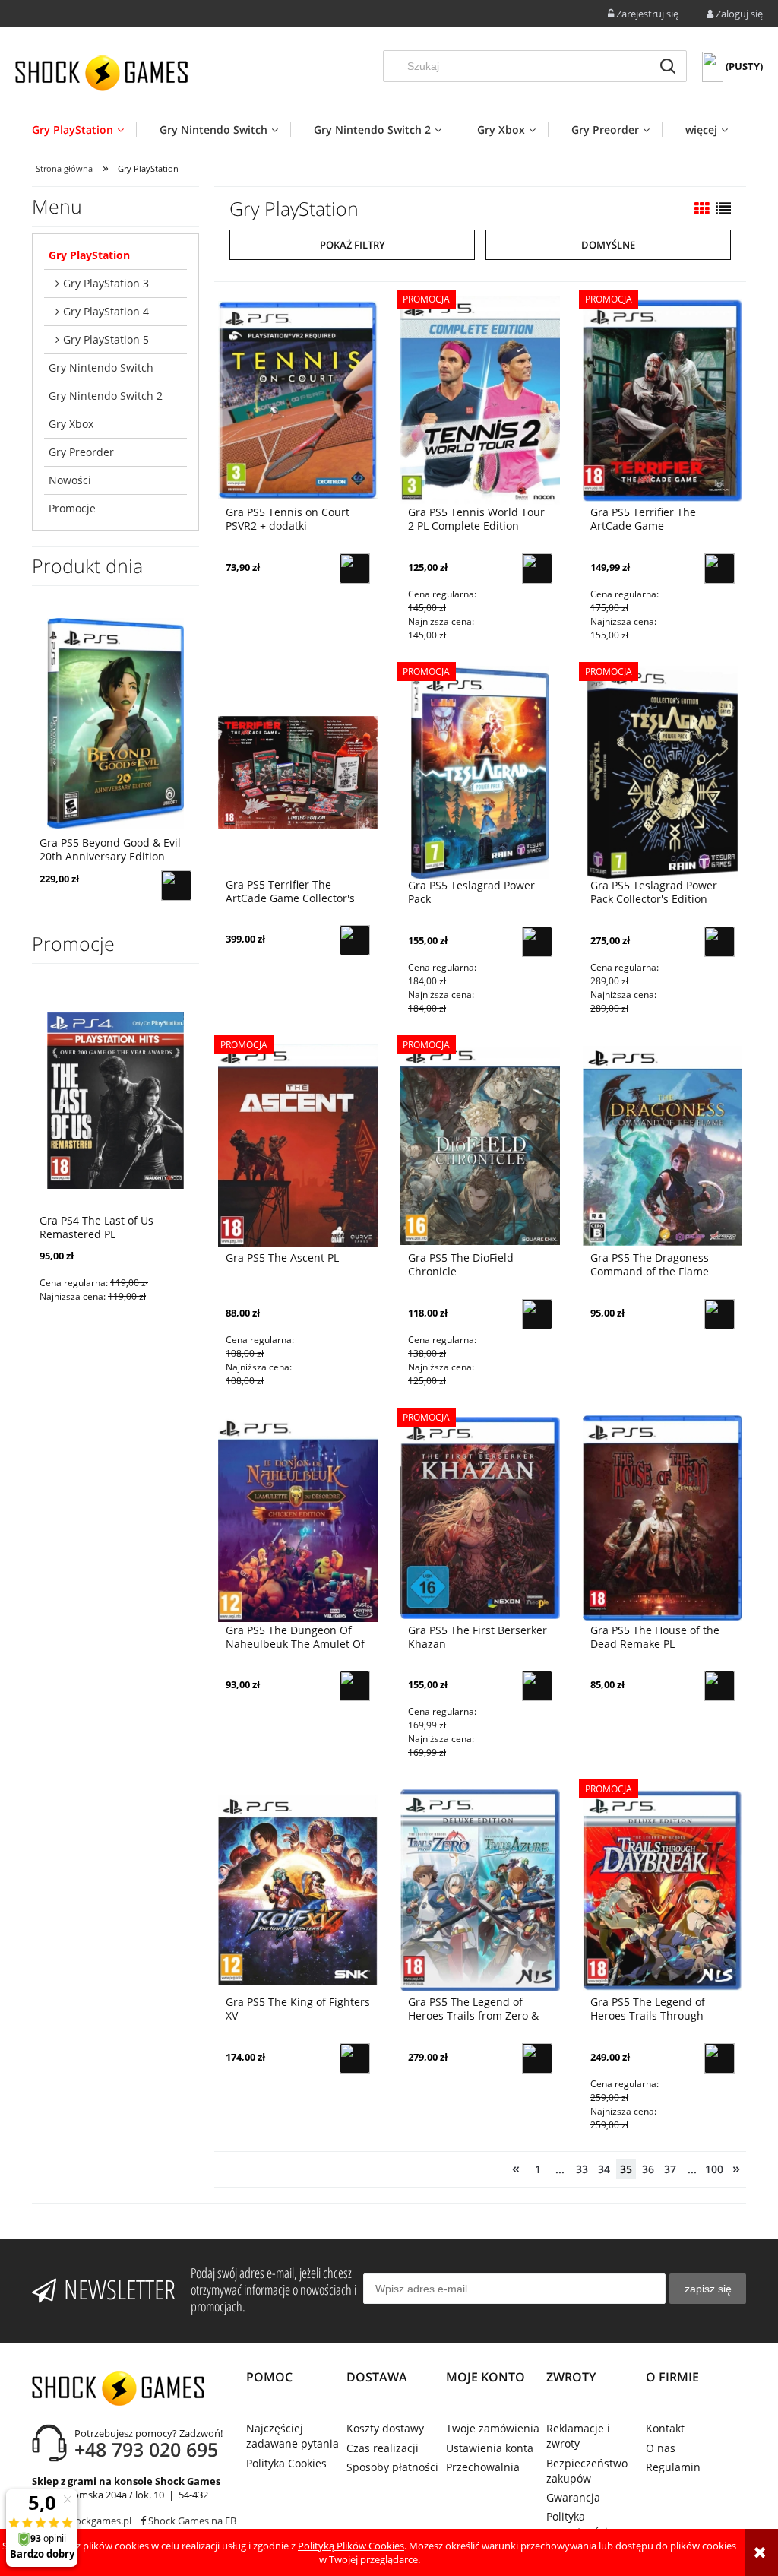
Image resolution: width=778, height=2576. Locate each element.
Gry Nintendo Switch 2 (106, 396)
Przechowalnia (483, 2467)
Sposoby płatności (392, 2467)
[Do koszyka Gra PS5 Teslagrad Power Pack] (537, 942)
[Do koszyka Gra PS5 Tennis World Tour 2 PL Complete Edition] (537, 569)
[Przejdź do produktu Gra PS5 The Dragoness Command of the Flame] (663, 1145)
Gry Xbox (71, 424)
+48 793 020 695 (146, 2449)
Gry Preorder (81, 452)
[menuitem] (84, 130)
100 (714, 2169)
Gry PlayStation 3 (106, 283)
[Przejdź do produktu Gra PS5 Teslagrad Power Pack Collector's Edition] (663, 772)
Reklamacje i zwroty (578, 2436)
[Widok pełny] (723, 209)
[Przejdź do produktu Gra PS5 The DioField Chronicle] (480, 1145)
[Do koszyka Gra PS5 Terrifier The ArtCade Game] (719, 569)
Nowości (70, 480)
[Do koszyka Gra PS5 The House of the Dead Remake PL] (719, 1686)
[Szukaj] (668, 66)
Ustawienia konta (490, 2448)
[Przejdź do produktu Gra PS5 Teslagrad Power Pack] (480, 772)
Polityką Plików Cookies (351, 2546)
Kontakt (665, 2428)
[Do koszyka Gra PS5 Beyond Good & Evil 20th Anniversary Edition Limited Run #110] (176, 886)
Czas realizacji (383, 2448)
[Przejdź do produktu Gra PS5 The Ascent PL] (298, 1145)
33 (582, 2169)
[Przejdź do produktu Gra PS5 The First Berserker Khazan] (480, 1517)
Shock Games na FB (191, 2521)
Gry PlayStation (89, 255)
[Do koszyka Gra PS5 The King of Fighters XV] (355, 2058)
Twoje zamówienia (493, 2428)
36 (648, 2169)
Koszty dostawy (385, 2428)
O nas (661, 2448)
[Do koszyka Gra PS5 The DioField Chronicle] (537, 1314)
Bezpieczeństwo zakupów (587, 2471)
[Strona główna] (101, 73)
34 (604, 2169)
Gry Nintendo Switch (101, 368)
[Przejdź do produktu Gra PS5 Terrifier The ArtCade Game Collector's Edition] (298, 772)
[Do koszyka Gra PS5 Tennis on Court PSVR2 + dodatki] (355, 569)
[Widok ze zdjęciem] (702, 209)
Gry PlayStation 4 (106, 311)
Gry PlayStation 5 (106, 339)
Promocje (72, 508)
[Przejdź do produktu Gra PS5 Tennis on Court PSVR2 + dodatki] (298, 399)
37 (670, 2169)
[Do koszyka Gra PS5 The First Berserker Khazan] (537, 1686)
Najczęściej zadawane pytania (293, 2436)
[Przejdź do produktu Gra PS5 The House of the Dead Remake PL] (663, 1517)
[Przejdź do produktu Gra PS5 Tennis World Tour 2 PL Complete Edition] (480, 399)
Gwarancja (573, 2497)
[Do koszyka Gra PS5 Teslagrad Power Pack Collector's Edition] (719, 942)
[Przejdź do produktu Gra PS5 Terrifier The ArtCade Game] (663, 399)
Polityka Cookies (286, 2463)
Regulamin (673, 2467)
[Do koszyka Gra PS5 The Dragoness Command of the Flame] (719, 1314)
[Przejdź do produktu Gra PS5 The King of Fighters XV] (298, 1889)
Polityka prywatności (577, 2524)
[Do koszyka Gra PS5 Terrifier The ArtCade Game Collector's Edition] (355, 940)
